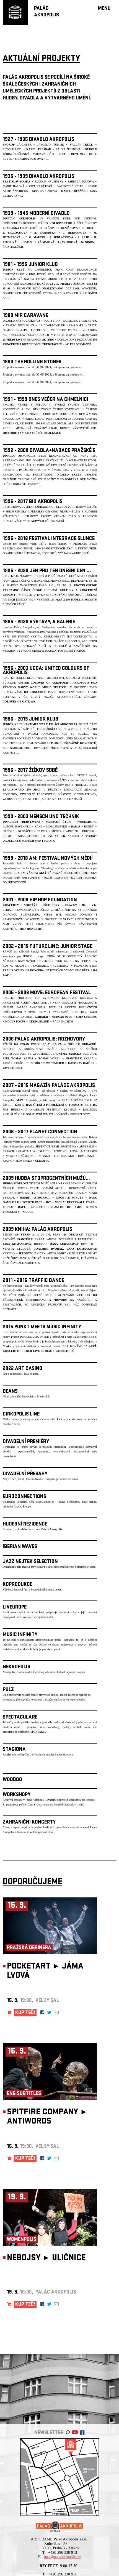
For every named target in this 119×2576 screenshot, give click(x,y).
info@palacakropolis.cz (62, 2557)
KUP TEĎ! (25, 2013)
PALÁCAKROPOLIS (46, 12)
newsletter (49, 2433)
